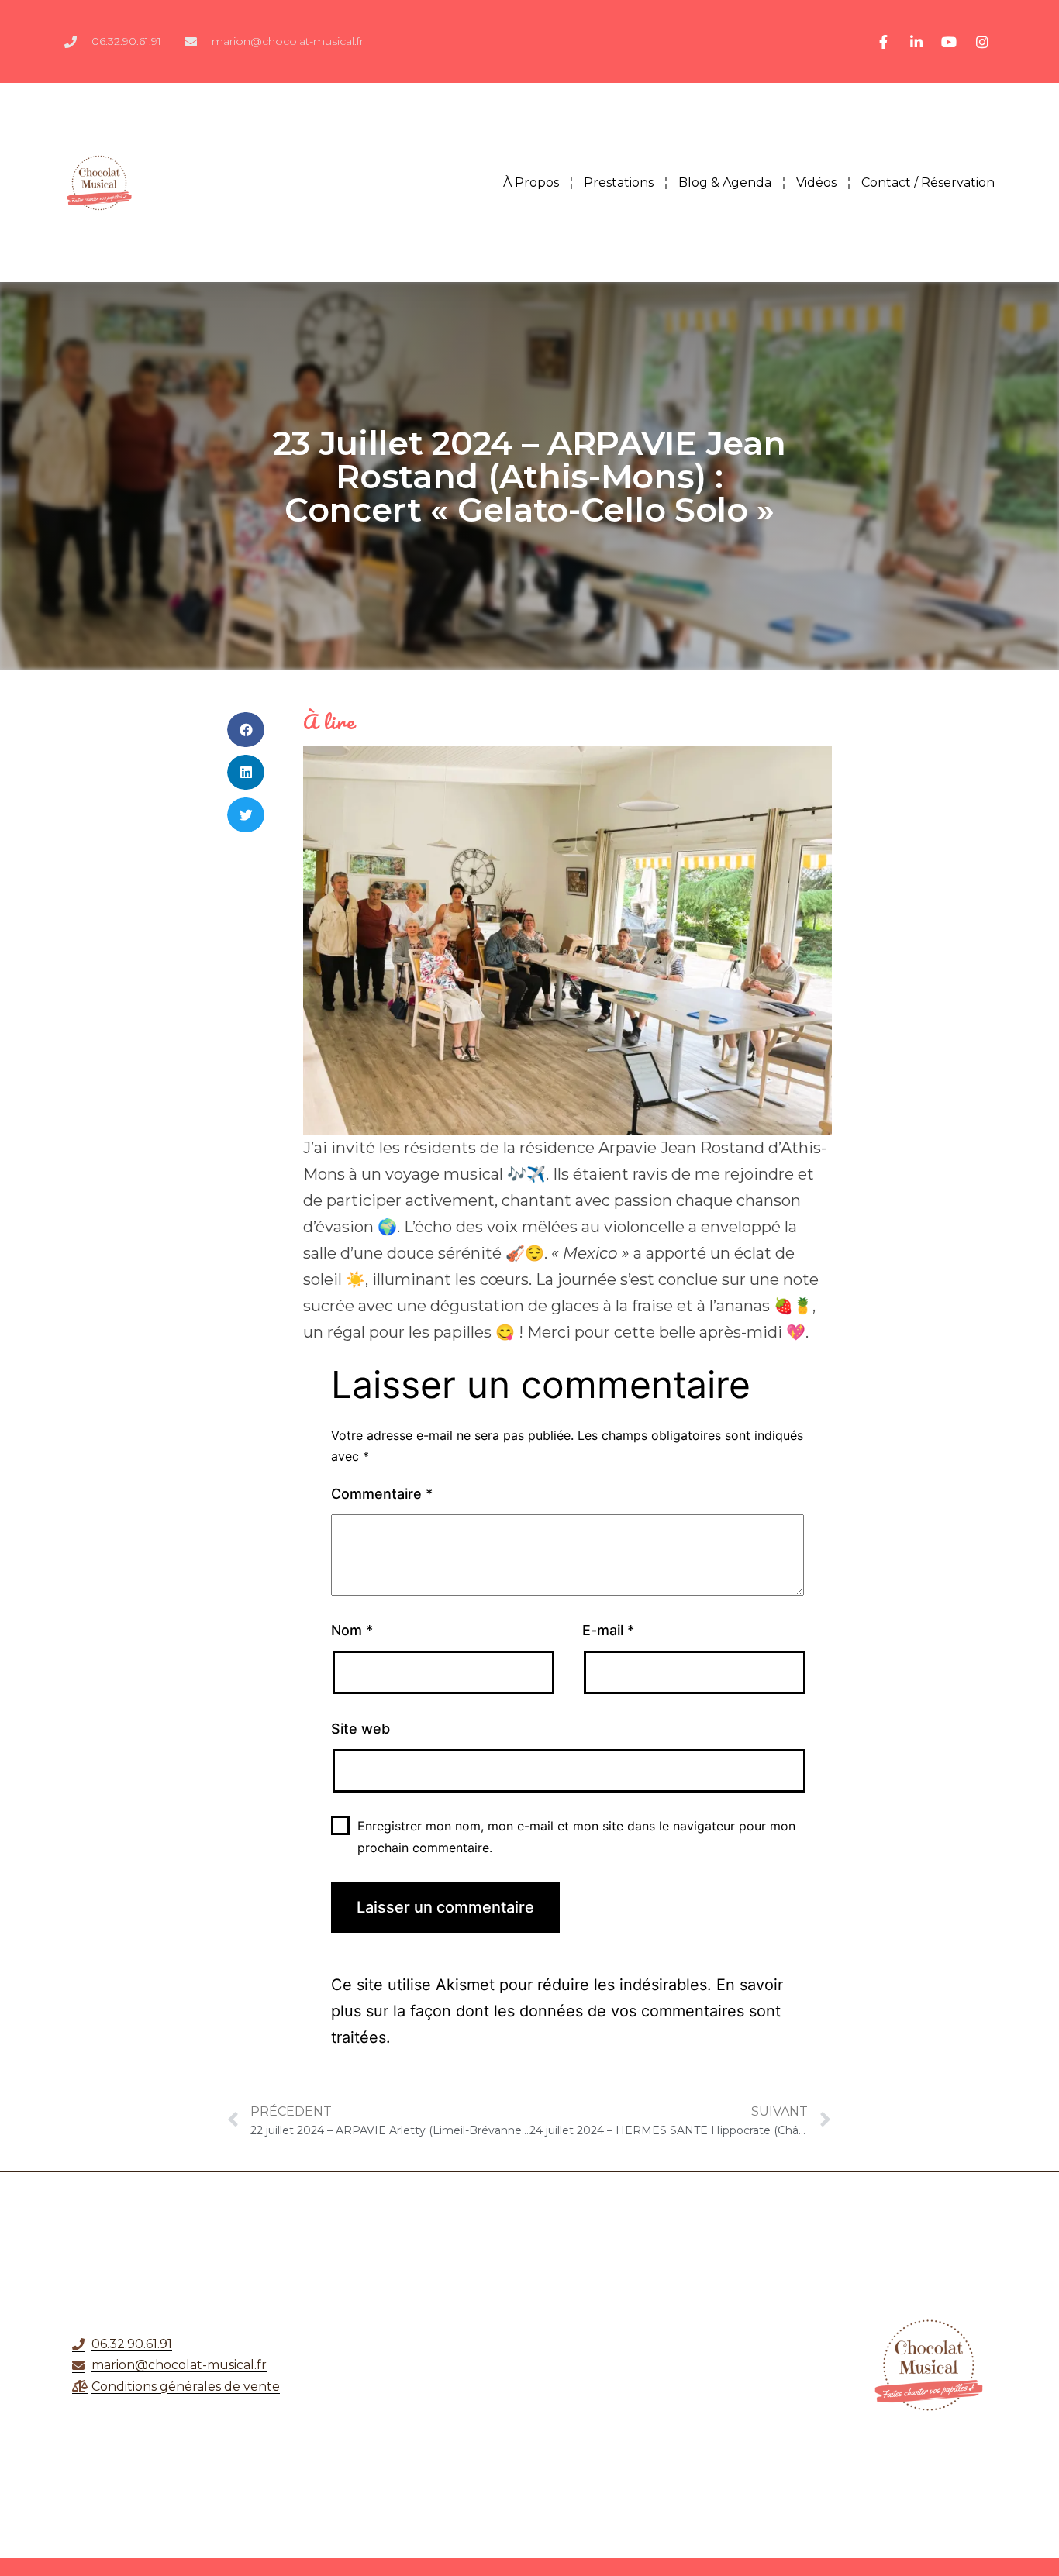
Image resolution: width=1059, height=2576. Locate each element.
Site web (360, 1729)
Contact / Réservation (928, 183)
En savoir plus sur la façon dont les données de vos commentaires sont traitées (557, 2011)
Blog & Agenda (725, 183)
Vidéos (816, 183)
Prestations (619, 183)
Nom (352, 1630)
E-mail (608, 1630)
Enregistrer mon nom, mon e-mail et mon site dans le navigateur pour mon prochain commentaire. (576, 1836)
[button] (246, 730)
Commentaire (382, 1494)
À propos (531, 183)
